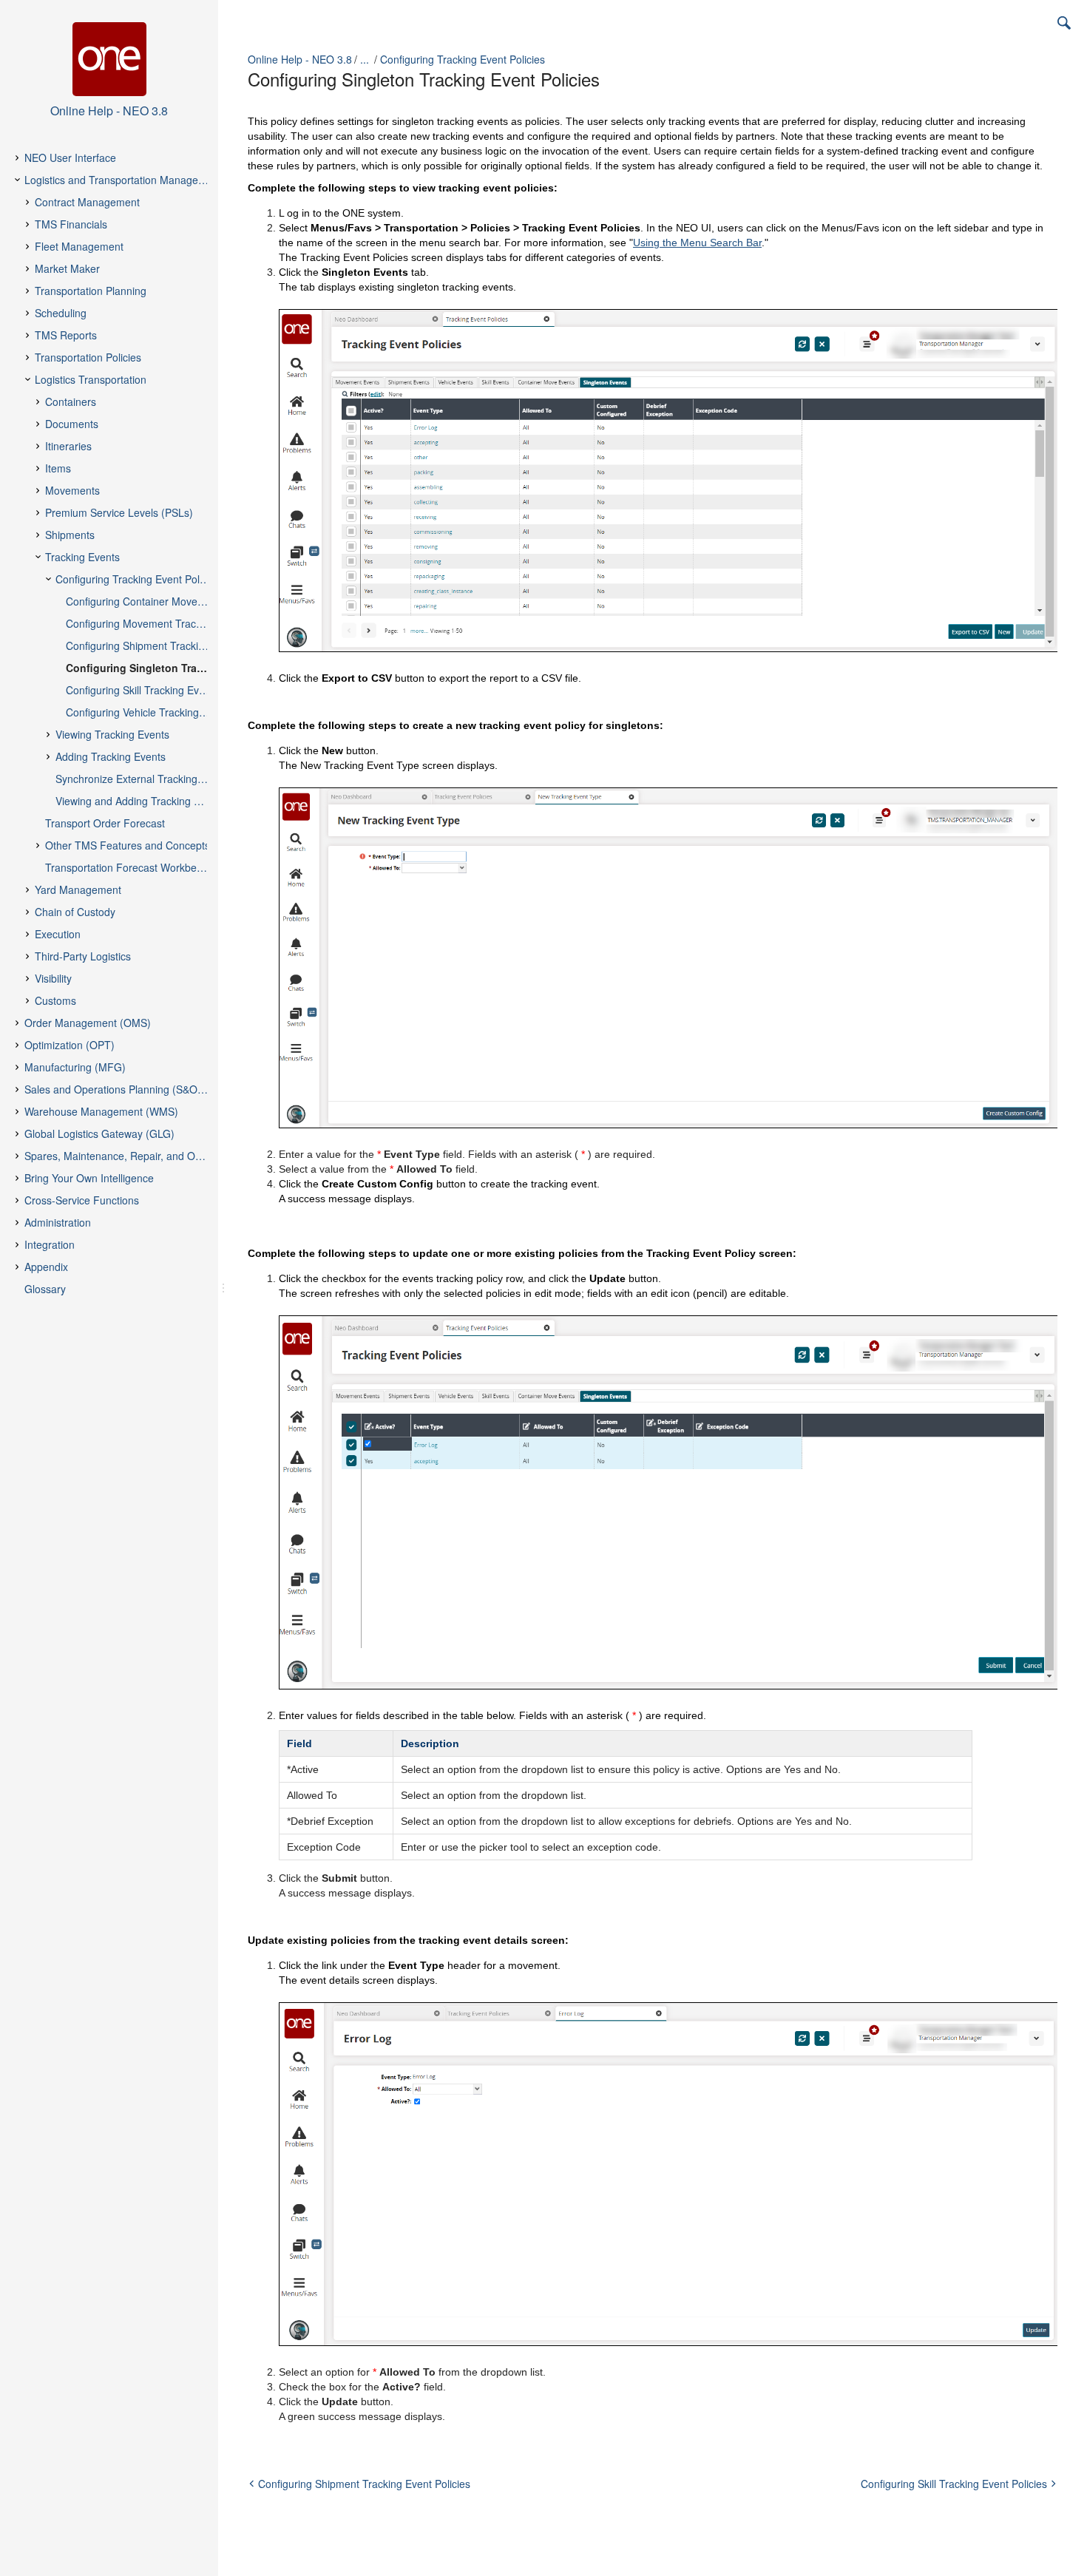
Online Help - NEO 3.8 (300, 59)
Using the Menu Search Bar (697, 243)
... (365, 59)
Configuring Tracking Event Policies (463, 59)
